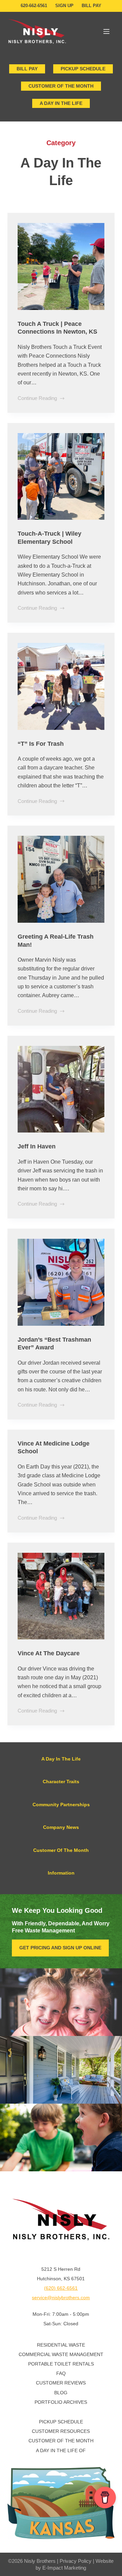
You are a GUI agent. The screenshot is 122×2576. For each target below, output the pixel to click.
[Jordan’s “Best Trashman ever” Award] (61, 1282)
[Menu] (106, 31)
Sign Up (64, 6)
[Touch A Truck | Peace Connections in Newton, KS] (61, 266)
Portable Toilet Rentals (61, 2364)
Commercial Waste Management (61, 2354)
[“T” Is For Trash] (61, 686)
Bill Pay (91, 6)
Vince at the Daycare (49, 1653)
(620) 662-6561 (61, 2288)
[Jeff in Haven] (61, 1089)
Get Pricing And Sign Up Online (60, 1948)
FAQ (61, 2373)
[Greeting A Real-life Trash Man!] (61, 879)
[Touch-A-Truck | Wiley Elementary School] (61, 477)
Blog (61, 2393)
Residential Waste (61, 2345)
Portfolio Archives (61, 2402)
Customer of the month (61, 86)
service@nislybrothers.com (61, 2298)
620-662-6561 (34, 6)
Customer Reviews (61, 2383)
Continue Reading (37, 399)
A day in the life (61, 103)
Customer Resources (61, 2431)
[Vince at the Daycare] (61, 1596)
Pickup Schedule (83, 69)
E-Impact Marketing (64, 2568)
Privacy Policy (76, 2561)
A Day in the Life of (61, 2450)
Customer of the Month (61, 2441)
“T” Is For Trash (41, 744)
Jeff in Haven (37, 1146)
